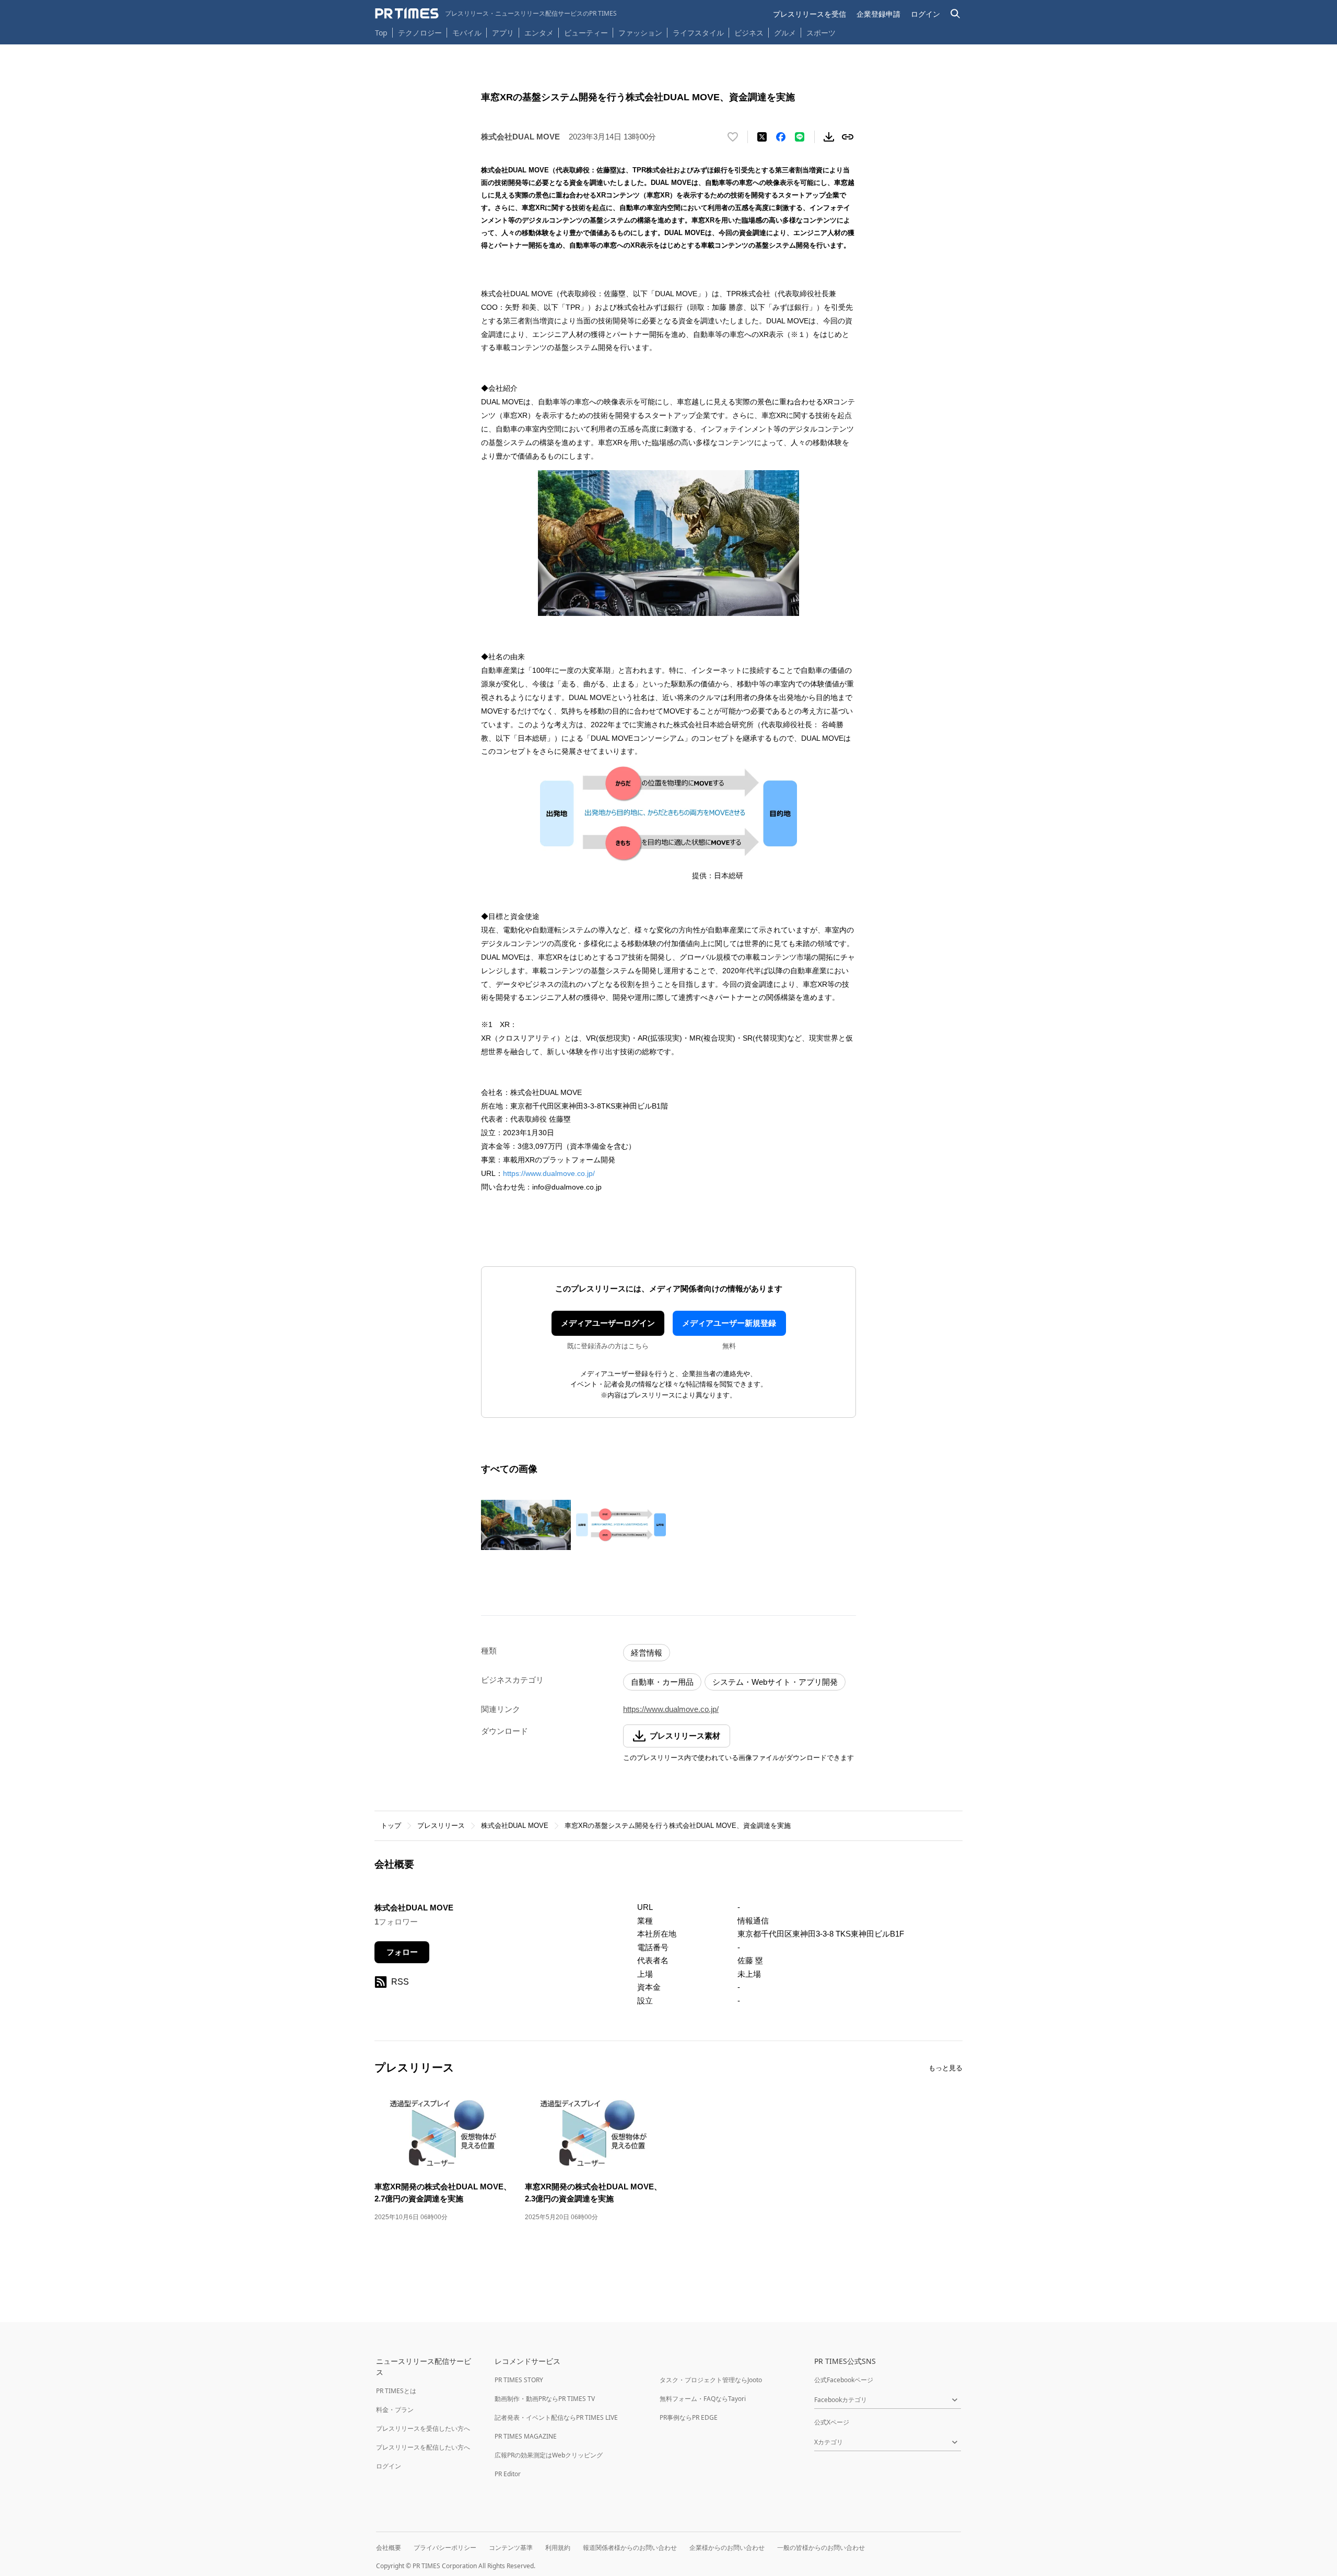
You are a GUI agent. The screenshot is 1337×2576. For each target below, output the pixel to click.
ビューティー (586, 33)
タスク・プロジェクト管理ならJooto (711, 2380)
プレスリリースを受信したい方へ (423, 2428)
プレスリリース (441, 1826)
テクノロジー (420, 33)
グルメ (785, 33)
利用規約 (558, 2548)
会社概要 (389, 2548)
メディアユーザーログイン (608, 1323)
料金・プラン (395, 2410)
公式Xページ (832, 2422)
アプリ (503, 33)
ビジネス (749, 33)
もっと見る (946, 2068)
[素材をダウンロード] (829, 137)
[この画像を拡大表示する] (526, 1525)
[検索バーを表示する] (955, 14)
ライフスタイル (698, 33)
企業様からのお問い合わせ (727, 2548)
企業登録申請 (878, 14)
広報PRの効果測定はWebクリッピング (549, 2455)
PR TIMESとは (396, 2391)
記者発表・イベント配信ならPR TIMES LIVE (556, 2417)
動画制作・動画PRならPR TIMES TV (545, 2399)
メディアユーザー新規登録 (729, 1323)
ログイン (925, 14)
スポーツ (821, 33)
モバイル (467, 33)
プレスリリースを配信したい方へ (423, 2447)
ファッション (640, 33)
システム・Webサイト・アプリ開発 (775, 1682)
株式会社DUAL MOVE (515, 1826)
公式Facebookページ (844, 2380)
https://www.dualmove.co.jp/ (549, 1173)
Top (381, 33)
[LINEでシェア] (800, 137)
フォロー (402, 1952)
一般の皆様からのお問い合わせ (821, 2548)
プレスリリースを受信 (810, 14)
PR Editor (508, 2474)
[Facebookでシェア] (781, 137)
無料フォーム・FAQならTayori (703, 2399)
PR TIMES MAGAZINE (526, 2436)
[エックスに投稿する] (762, 137)
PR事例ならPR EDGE (689, 2417)
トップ (391, 1826)
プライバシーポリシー (445, 2548)
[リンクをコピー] (848, 137)
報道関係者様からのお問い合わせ (630, 2548)
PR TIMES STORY (519, 2380)
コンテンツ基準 (511, 2548)
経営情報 (647, 1653)
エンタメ (539, 33)
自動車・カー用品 (662, 1682)
